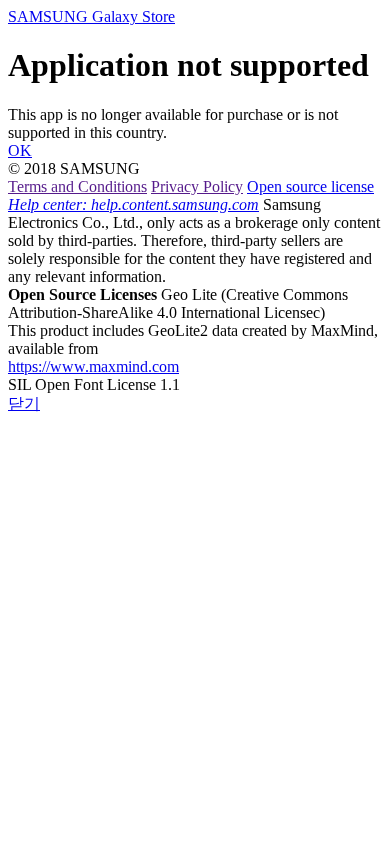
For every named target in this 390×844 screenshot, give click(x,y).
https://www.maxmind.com (93, 366)
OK (20, 150)
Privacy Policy (197, 186)
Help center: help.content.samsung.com (133, 204)
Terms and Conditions (77, 186)
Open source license (310, 186)
